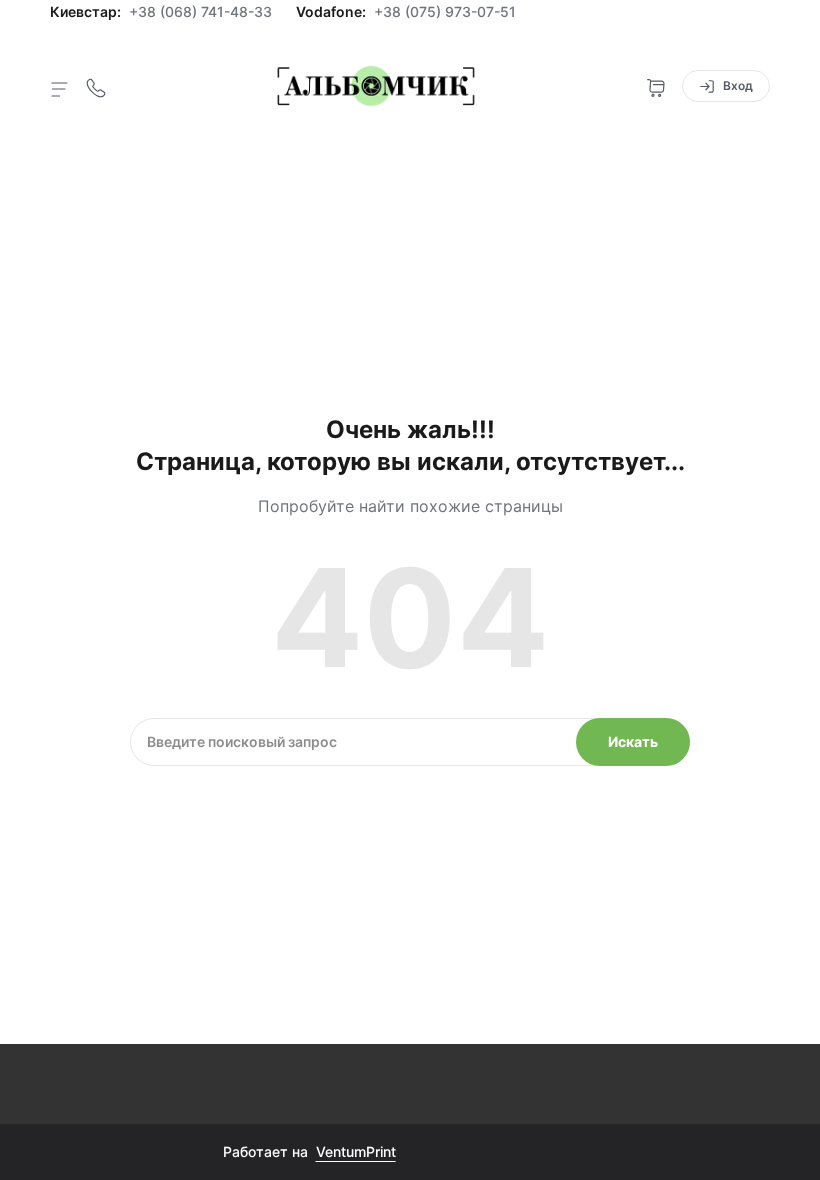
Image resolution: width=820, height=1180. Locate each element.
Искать (633, 741)
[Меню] (60, 88)
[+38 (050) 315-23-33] (96, 86)
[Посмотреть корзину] (656, 86)
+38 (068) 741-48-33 (200, 12)
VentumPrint (356, 1151)
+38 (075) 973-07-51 (445, 12)
